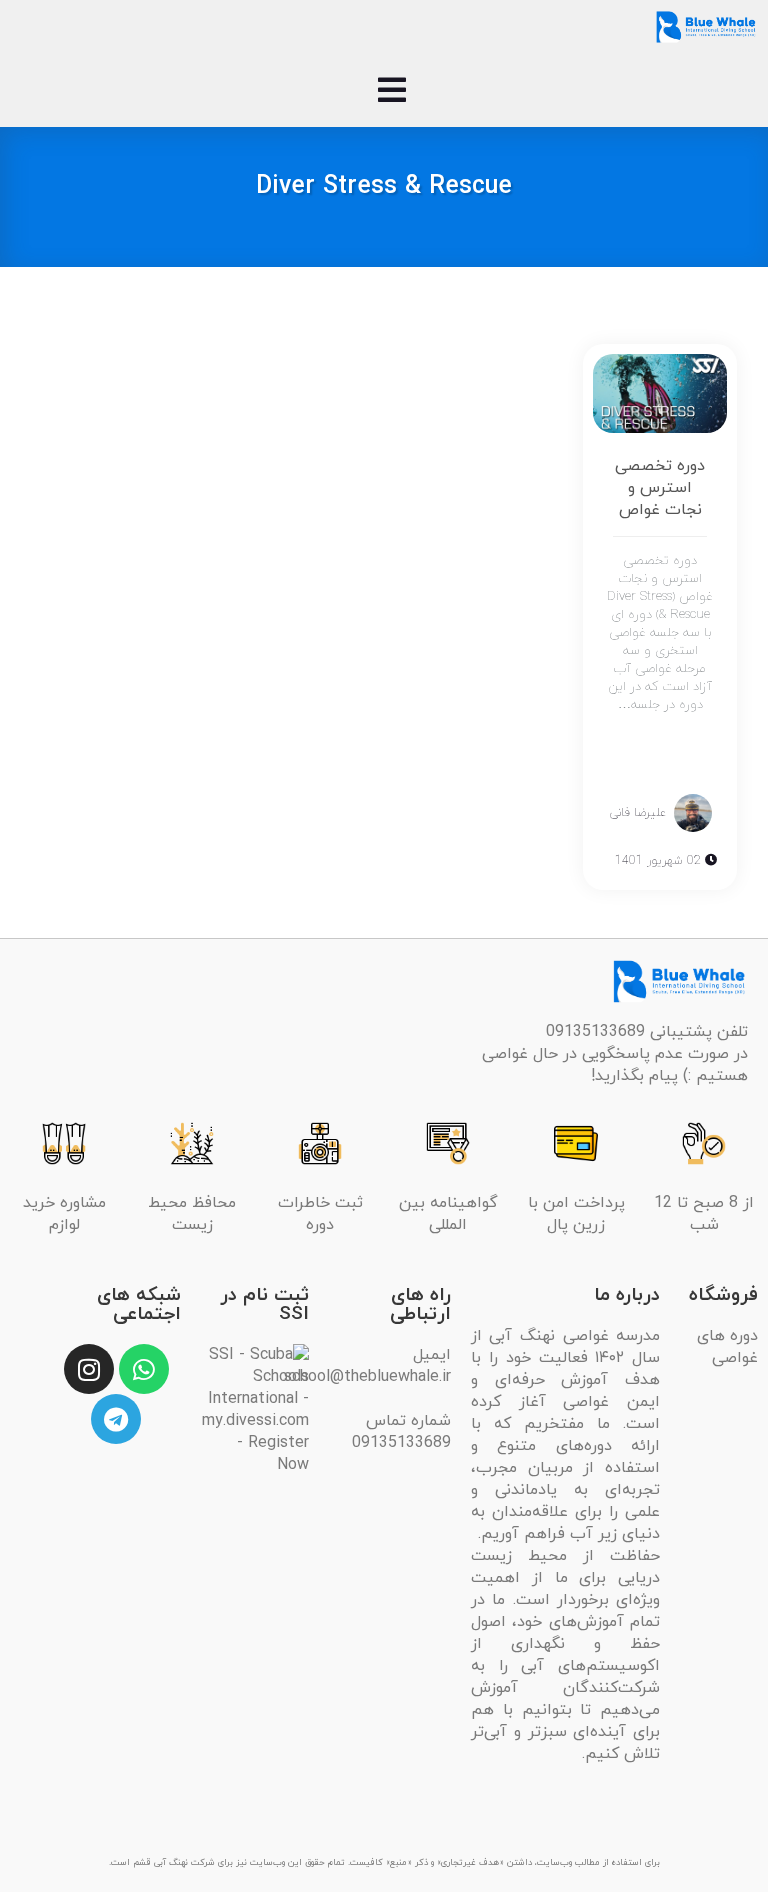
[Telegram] (116, 1419)
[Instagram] (89, 1369)
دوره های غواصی (727, 1347)
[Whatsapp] (144, 1369)
